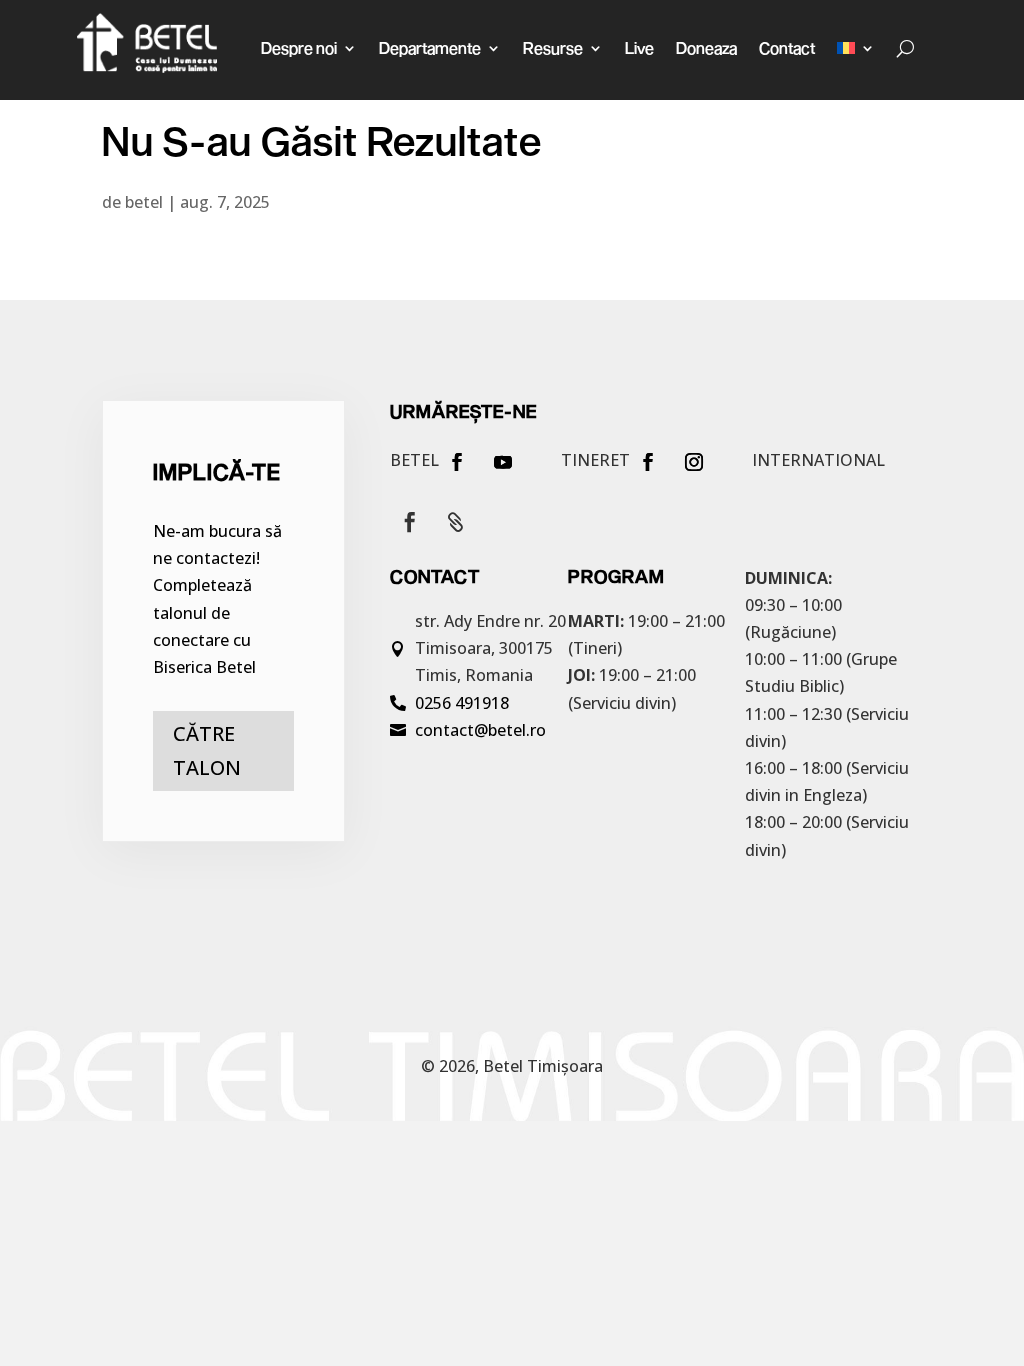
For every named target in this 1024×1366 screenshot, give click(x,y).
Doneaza (706, 47)
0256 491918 (462, 703)
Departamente (430, 47)
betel (144, 202)
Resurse (553, 47)
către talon (207, 750)
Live (639, 47)
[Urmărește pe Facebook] (457, 462)
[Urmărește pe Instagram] (694, 462)
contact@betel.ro (480, 730)
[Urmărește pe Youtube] (503, 462)
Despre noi (299, 47)
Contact (787, 47)
